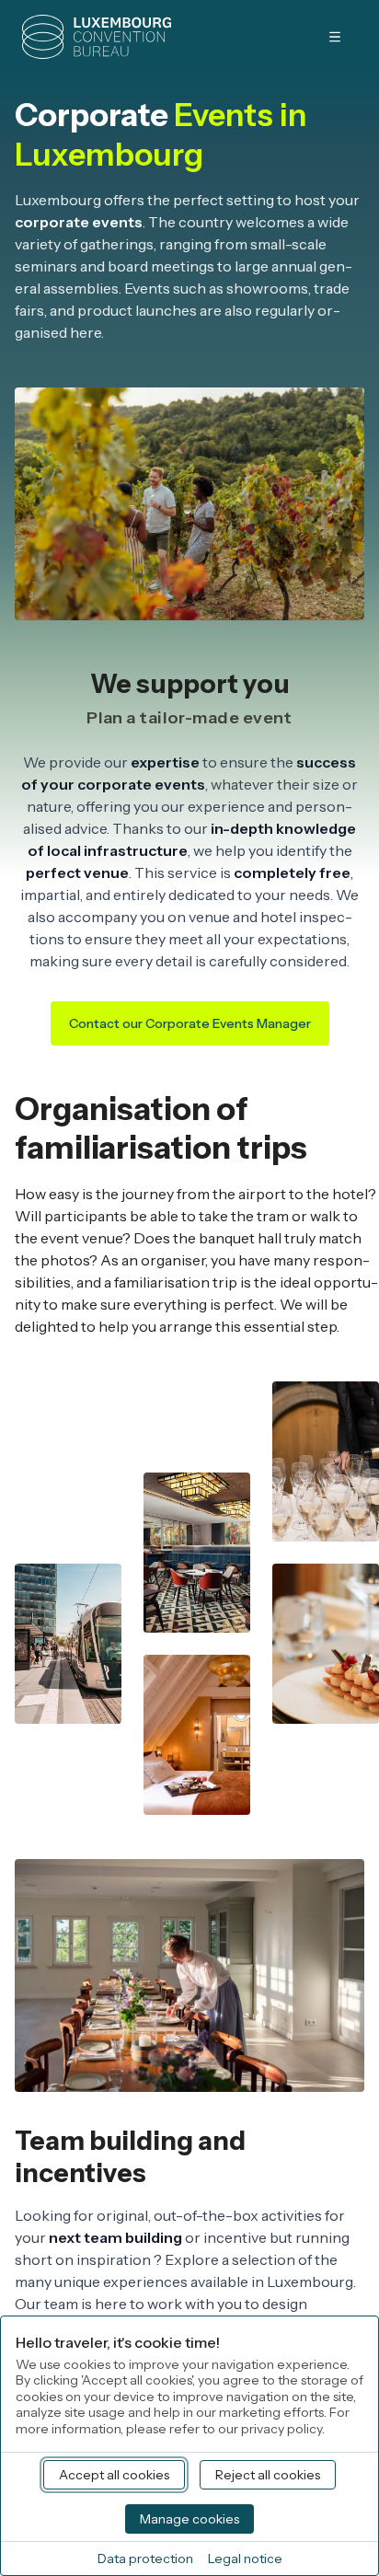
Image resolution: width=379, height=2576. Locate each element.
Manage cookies (189, 2519)
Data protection (145, 2559)
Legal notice (245, 2559)
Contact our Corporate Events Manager (190, 1023)
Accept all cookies (114, 2475)
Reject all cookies (268, 2475)
